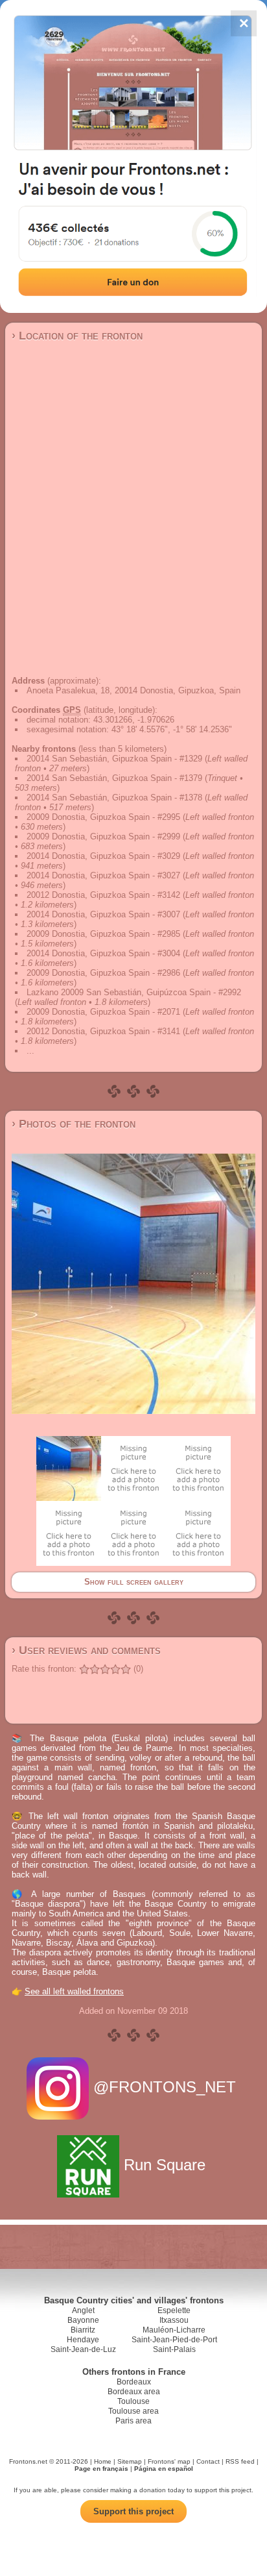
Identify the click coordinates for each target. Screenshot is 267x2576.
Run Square (165, 2165)
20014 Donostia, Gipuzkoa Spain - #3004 (103, 953)
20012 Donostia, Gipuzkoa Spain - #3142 (103, 895)
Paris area (133, 2421)
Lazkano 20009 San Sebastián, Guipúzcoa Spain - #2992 (134, 992)
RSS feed (240, 2461)
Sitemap (130, 2461)
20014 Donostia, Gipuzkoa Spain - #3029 (103, 856)
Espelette (174, 2310)
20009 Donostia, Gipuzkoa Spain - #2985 (103, 934)
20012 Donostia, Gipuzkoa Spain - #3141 (103, 1031)
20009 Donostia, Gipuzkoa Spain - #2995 (103, 817)
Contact (208, 2461)
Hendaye (83, 2340)
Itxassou (174, 2320)
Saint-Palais (174, 2349)
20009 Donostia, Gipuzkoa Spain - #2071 (103, 1012)
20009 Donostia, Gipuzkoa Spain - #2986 (103, 973)
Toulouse (133, 2401)
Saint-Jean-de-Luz (83, 2349)
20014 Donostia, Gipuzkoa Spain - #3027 (103, 875)
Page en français (101, 2469)
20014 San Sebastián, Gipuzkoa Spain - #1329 (114, 759)
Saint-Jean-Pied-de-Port (174, 2340)
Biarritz (83, 2330)
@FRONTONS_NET (165, 2087)
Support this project (133, 2511)
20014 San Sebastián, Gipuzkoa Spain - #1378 (114, 798)
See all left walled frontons (74, 1991)
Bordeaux (134, 2382)
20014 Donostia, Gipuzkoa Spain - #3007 (103, 914)
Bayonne (83, 2320)
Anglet (83, 2310)
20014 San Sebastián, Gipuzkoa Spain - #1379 (114, 778)
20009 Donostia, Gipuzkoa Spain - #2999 (103, 836)
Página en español (164, 2469)
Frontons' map (169, 2461)
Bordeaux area (134, 2392)
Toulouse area (133, 2411)
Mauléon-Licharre (174, 2330)
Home (103, 2461)
